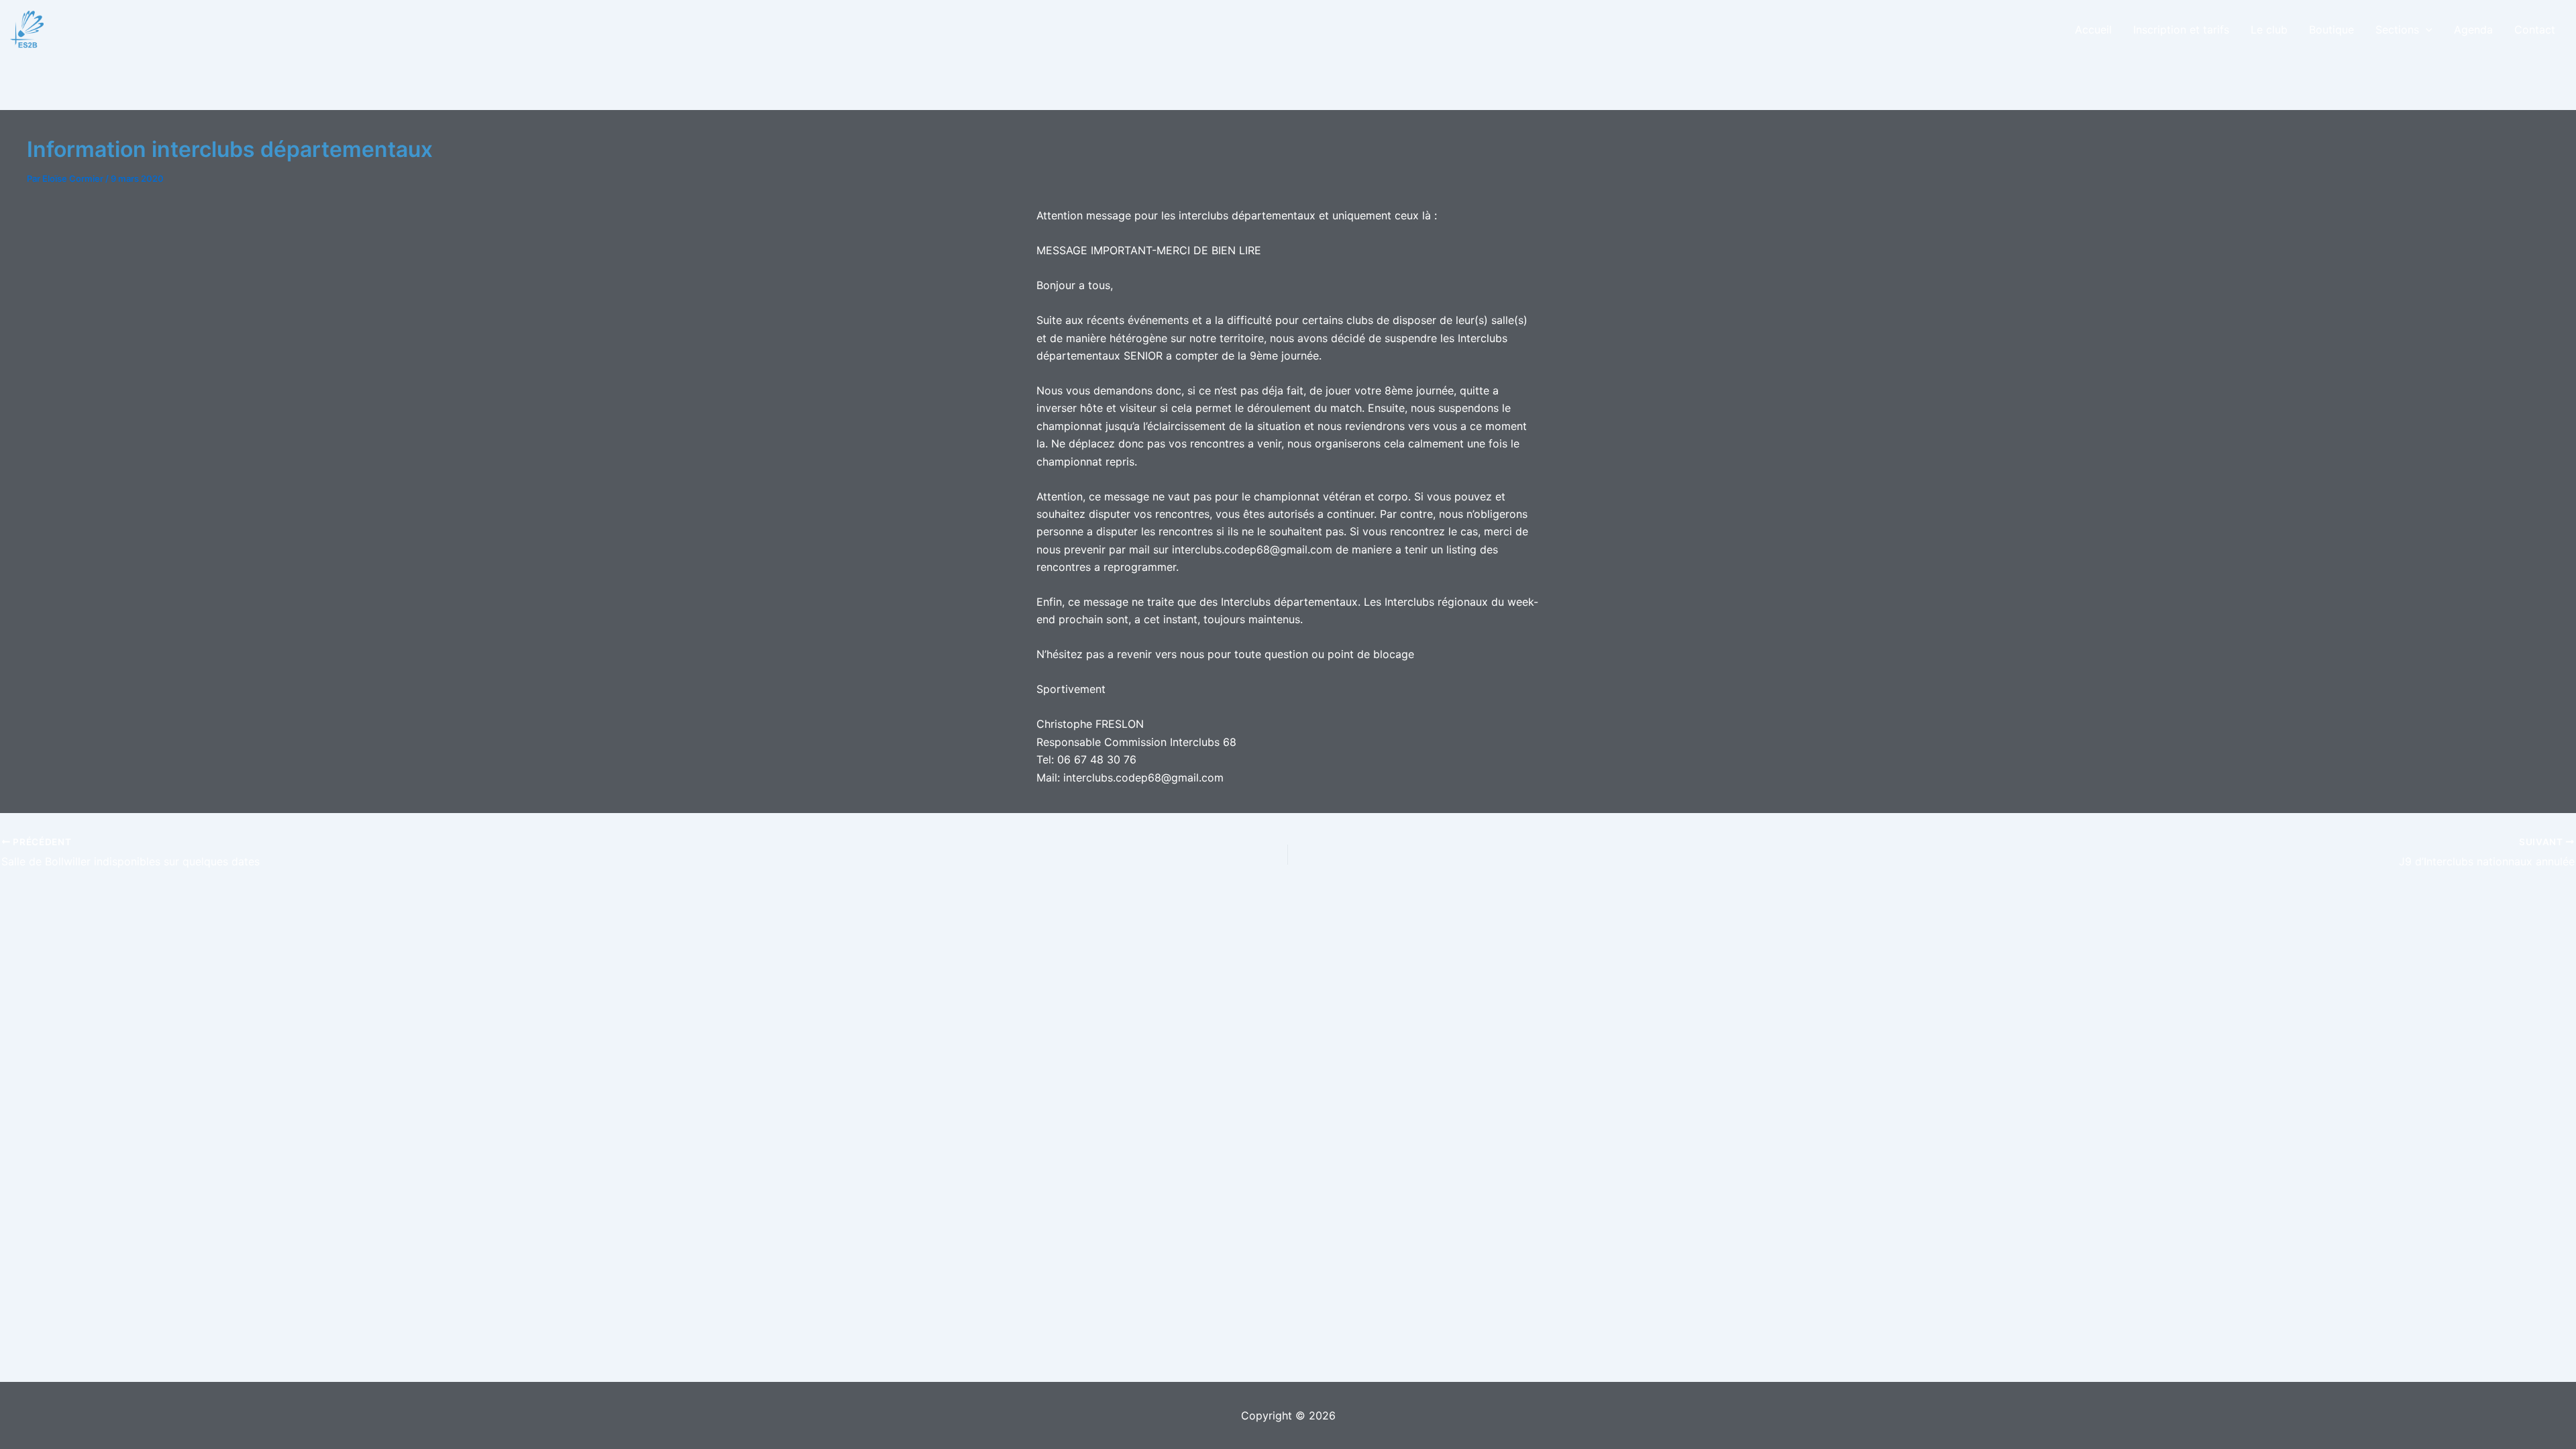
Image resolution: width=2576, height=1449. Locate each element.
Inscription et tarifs (2181, 30)
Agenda (2473, 30)
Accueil (2093, 30)
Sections (2397, 30)
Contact (2535, 30)
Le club (2269, 30)
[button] (2426, 30)
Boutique (2331, 30)
